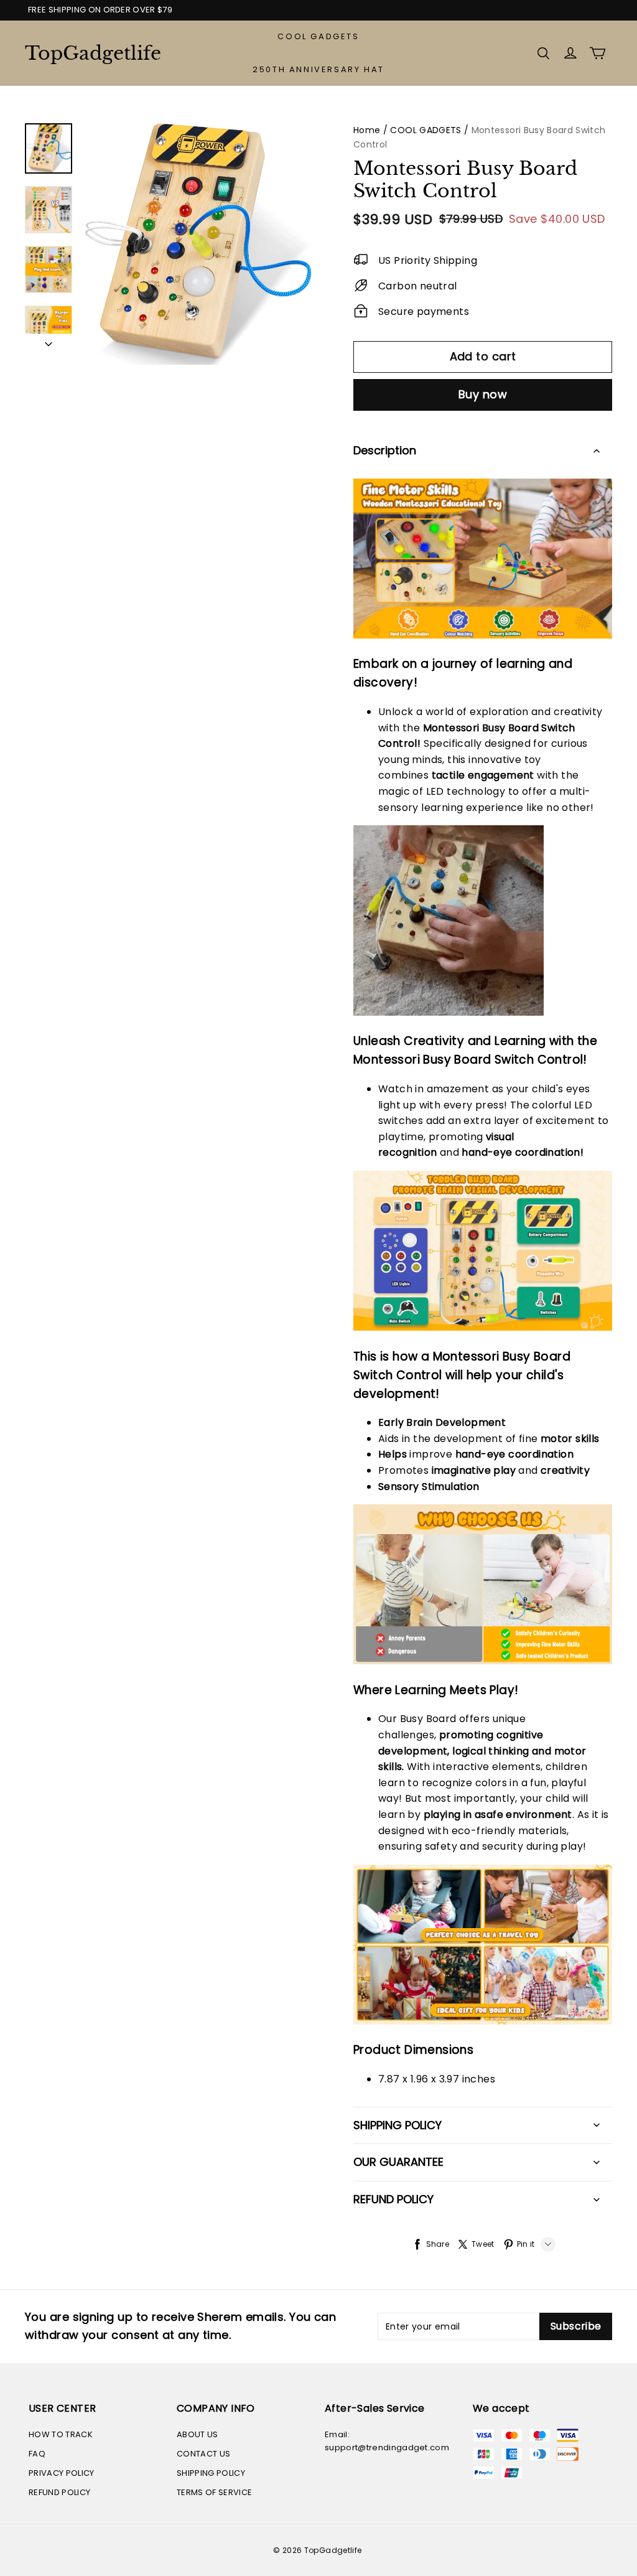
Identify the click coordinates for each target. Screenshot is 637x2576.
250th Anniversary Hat (318, 69)
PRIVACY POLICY (62, 2473)
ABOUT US (198, 2434)
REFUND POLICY (59, 2492)
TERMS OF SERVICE (214, 2492)
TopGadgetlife (87, 53)
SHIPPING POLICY (211, 2473)
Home (367, 130)
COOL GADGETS (318, 36)
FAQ (37, 2454)
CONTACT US (203, 2454)
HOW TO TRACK (61, 2434)
